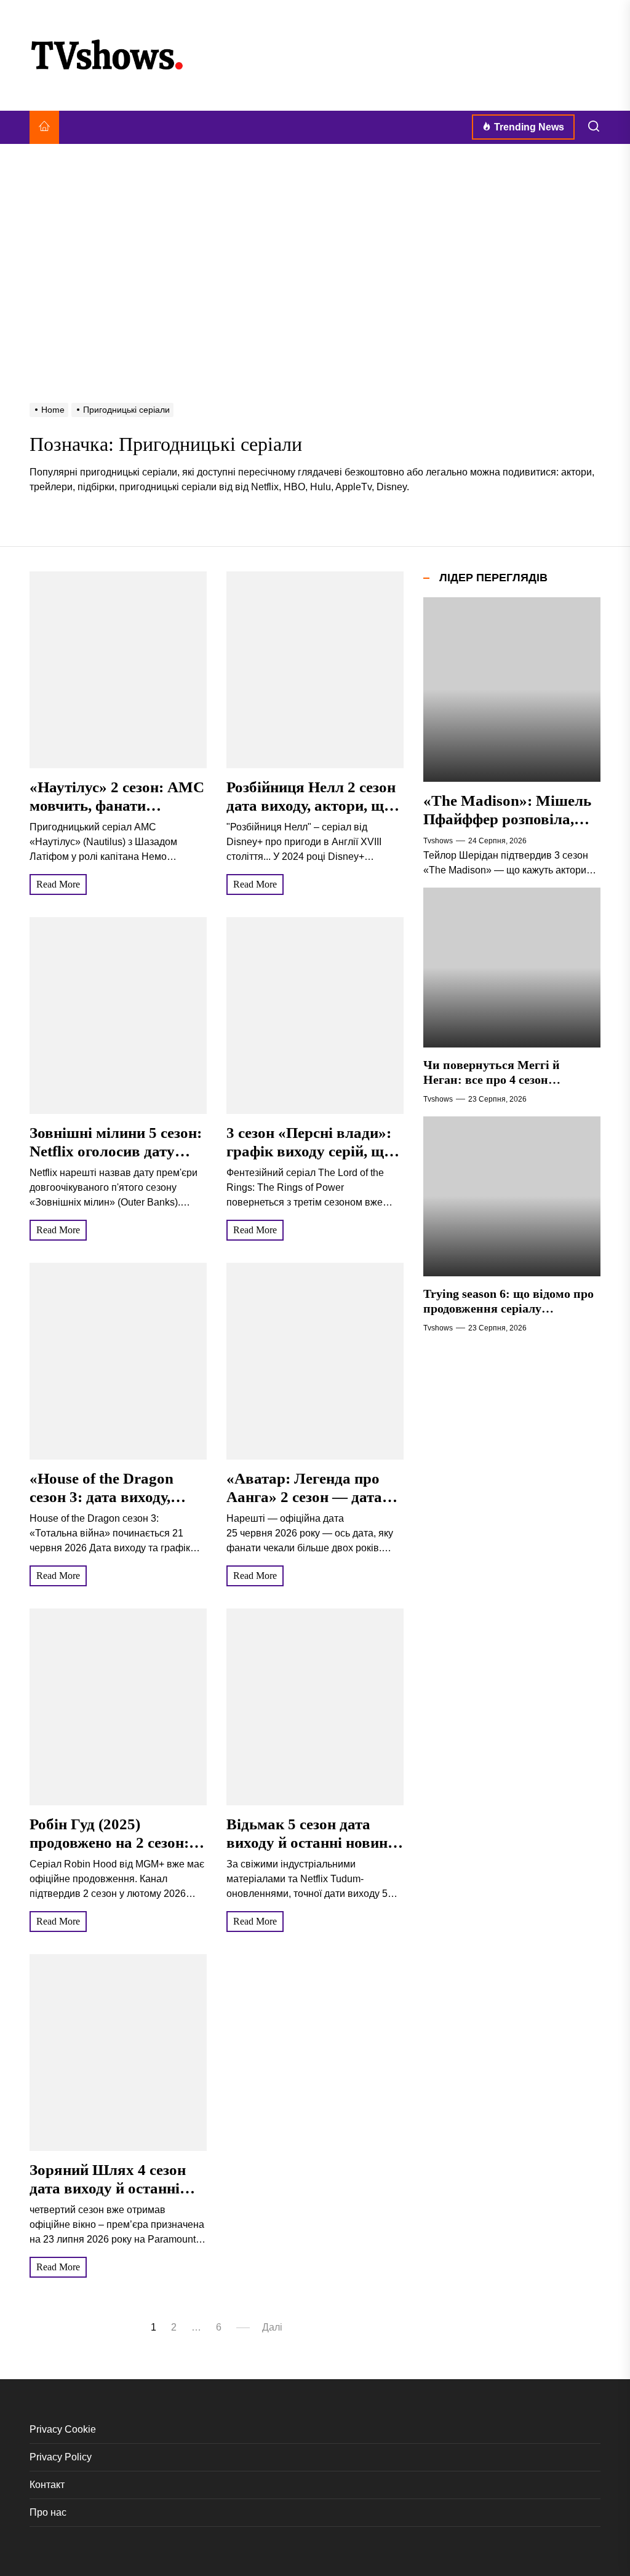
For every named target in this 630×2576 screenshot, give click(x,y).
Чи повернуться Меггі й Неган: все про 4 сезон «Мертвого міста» (492, 1079)
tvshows (438, 841)
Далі (272, 2327)
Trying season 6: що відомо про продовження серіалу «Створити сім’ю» (508, 1308)
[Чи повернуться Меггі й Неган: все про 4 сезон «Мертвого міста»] (512, 968)
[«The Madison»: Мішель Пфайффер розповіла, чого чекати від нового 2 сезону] (512, 690)
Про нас (48, 2512)
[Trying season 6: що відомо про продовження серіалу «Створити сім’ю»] (512, 1196)
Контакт (47, 2485)
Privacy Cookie (63, 2429)
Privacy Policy (61, 2457)
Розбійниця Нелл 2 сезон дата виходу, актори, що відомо (311, 805)
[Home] (44, 127)
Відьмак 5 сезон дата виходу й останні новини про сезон (311, 1843)
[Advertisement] (315, 242)
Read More (58, 884)
